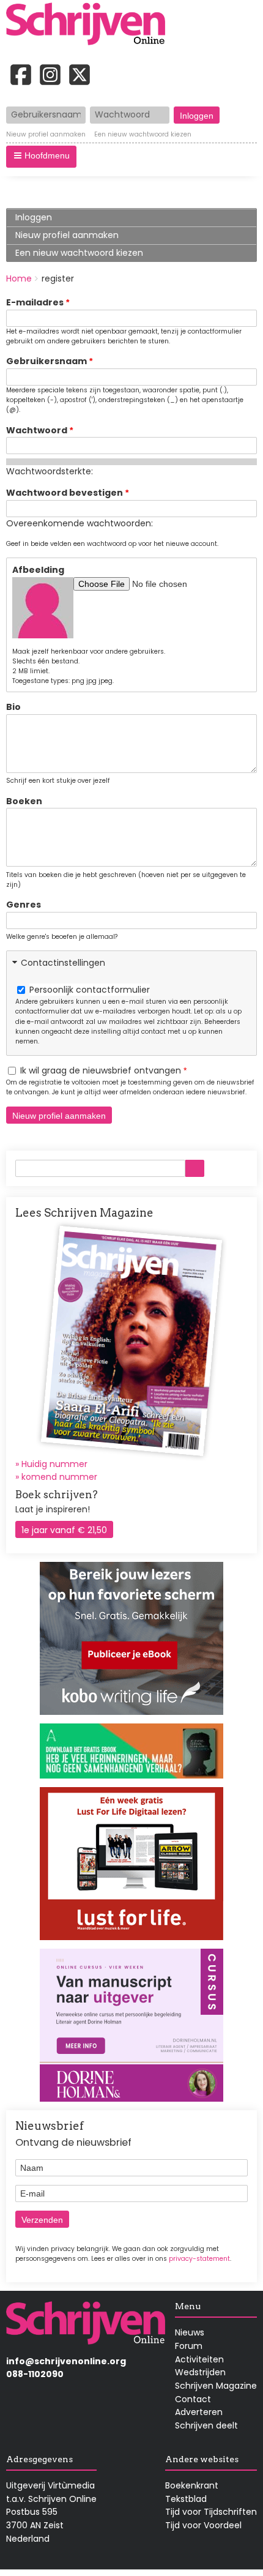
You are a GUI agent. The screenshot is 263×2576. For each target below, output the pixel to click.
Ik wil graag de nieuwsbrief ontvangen (101, 1070)
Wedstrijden (200, 2372)
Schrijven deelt (206, 2425)
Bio (13, 707)
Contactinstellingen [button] (63, 963)
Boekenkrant (192, 2485)
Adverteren (199, 2412)
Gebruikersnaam (46, 361)
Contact (193, 2399)
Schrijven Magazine (216, 2386)
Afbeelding (38, 570)
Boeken (24, 801)
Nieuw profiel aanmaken (46, 135)
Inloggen (34, 217)
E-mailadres (35, 302)
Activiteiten (199, 2359)
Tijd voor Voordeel (203, 2525)
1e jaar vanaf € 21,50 (64, 1530)
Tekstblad (186, 2499)
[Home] (90, 25)
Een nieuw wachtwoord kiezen (143, 135)
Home (19, 278)
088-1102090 (35, 2374)
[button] (41, 157)
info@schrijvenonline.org (66, 2361)
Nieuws (190, 2332)
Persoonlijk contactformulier (90, 990)
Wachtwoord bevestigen (65, 493)
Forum (189, 2346)
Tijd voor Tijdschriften (211, 2512)
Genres (24, 905)
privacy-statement (199, 2259)
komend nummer (59, 1477)
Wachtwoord (37, 430)
